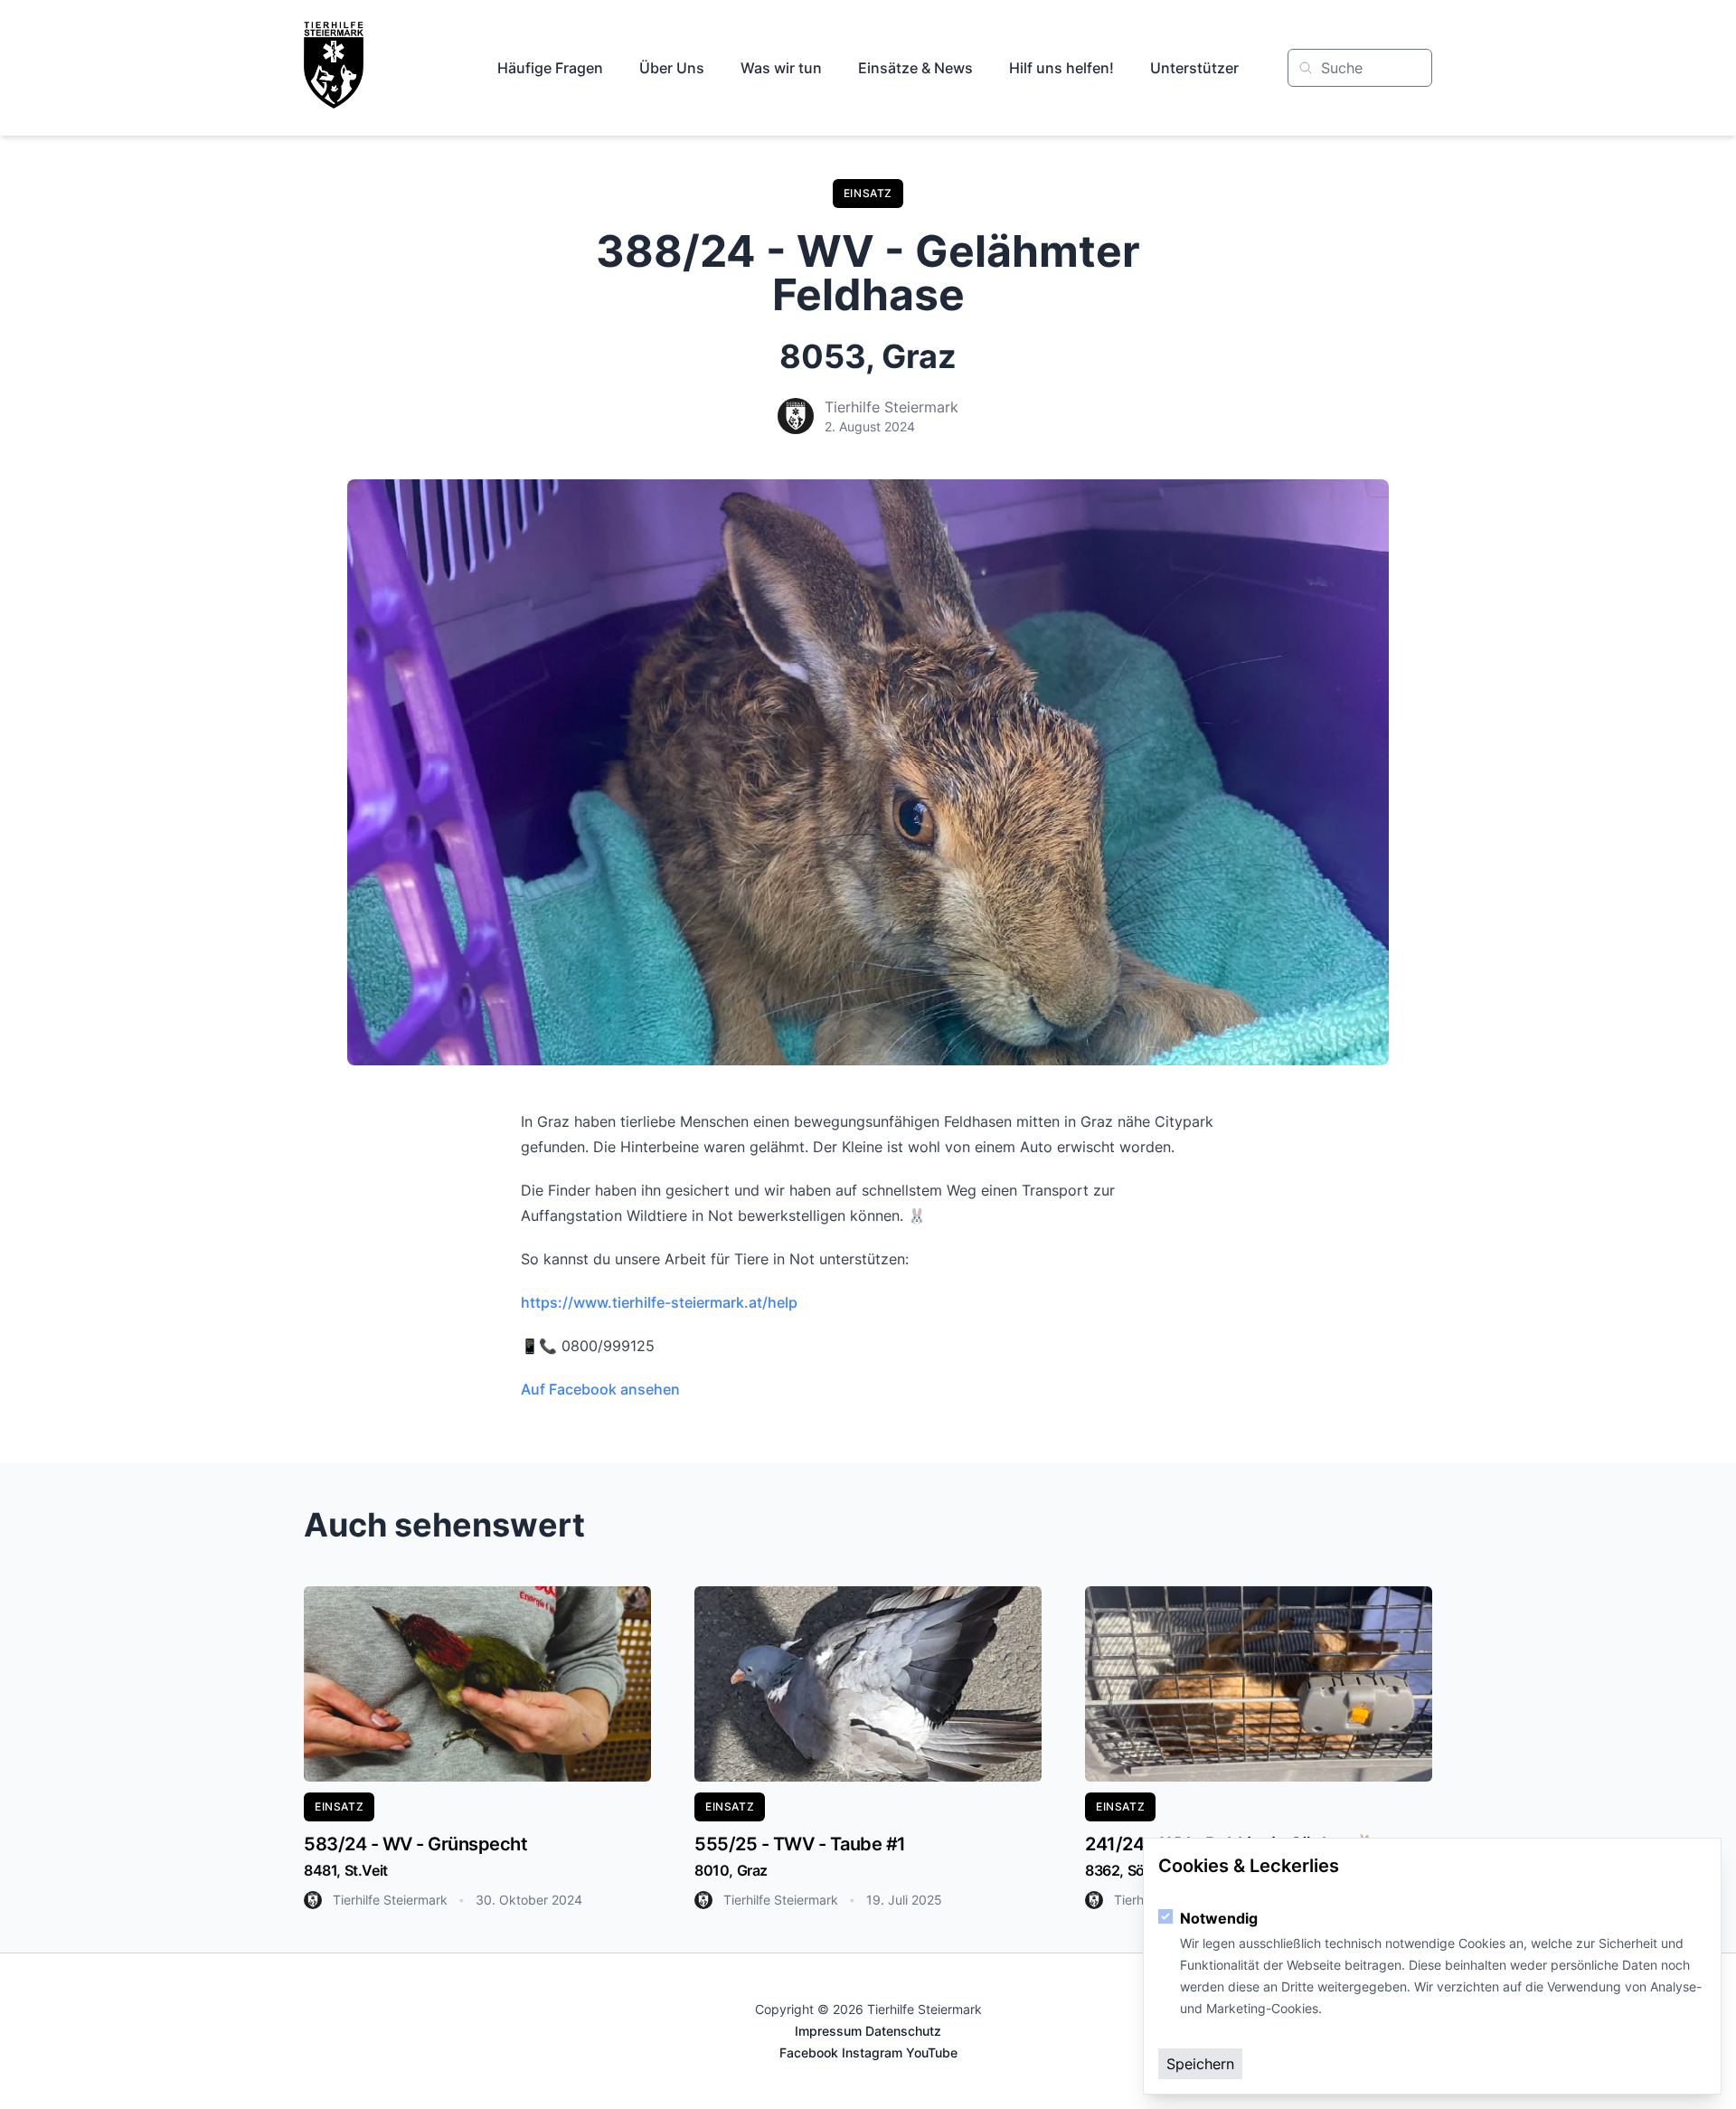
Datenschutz (903, 2031)
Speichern (1200, 2064)
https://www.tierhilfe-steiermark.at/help (659, 1302)
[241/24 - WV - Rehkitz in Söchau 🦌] (1259, 1684)
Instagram (872, 2052)
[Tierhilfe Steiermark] (334, 65)
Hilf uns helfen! (1061, 68)
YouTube (932, 2052)
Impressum (828, 2031)
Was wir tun (781, 68)
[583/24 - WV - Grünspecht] (477, 1684)
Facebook (809, 2052)
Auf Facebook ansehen (600, 1389)
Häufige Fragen (550, 68)
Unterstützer (1194, 68)
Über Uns (672, 68)
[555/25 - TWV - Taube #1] (868, 1684)
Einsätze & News (915, 68)
